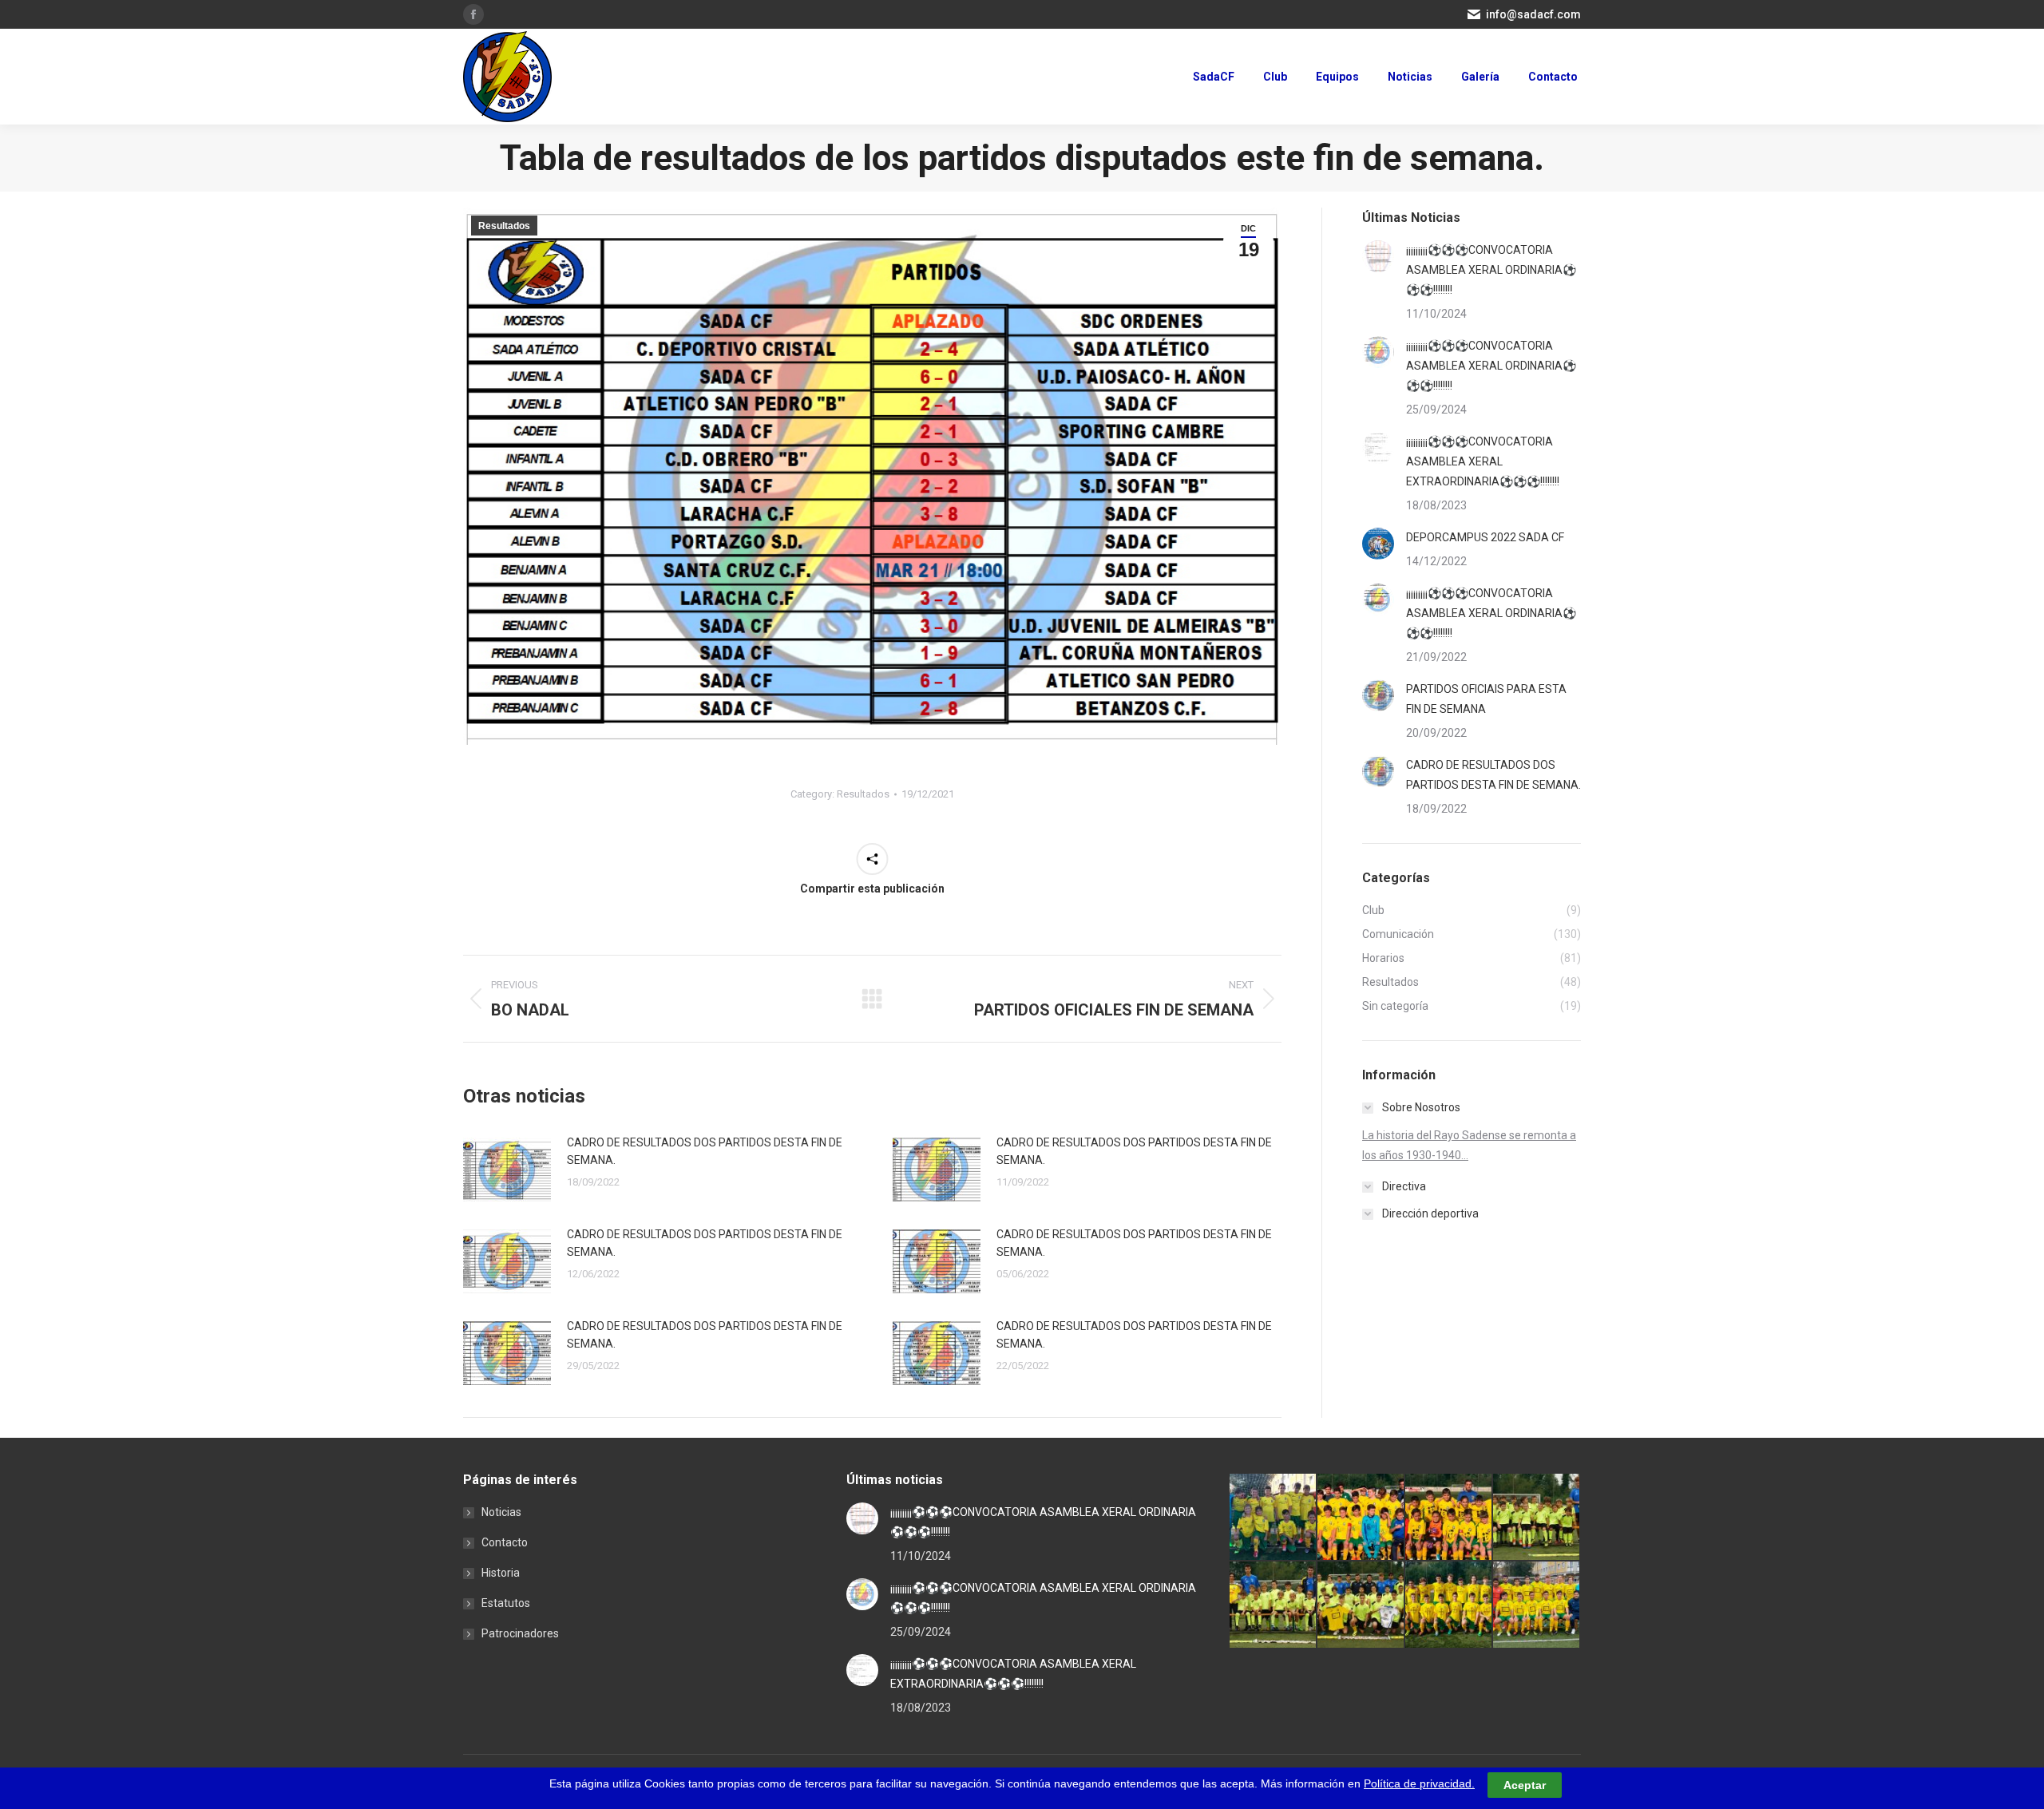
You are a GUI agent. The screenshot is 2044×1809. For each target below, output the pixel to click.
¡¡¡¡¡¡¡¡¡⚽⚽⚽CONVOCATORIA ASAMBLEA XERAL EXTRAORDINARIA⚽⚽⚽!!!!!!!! (1483, 461)
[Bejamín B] (1449, 1518)
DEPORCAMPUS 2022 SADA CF (1485, 537)
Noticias (501, 1512)
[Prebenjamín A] (1274, 1605)
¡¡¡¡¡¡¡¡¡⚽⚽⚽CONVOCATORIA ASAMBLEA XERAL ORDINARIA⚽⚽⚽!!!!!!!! (1491, 270)
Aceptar (1525, 1784)
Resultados (504, 226)
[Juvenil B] (1449, 1605)
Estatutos (506, 1603)
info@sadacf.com (1533, 14)
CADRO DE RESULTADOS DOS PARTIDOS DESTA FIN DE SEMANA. (705, 1151)
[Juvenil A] (1537, 1605)
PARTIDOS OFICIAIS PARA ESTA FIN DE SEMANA (1486, 699)
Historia (501, 1573)
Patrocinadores (520, 1633)
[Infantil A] (1361, 1518)
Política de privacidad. (1419, 1783)
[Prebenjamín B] (1537, 1518)
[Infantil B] (1274, 1518)
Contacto (505, 1542)
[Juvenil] (1361, 1605)
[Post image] (507, 1170)
